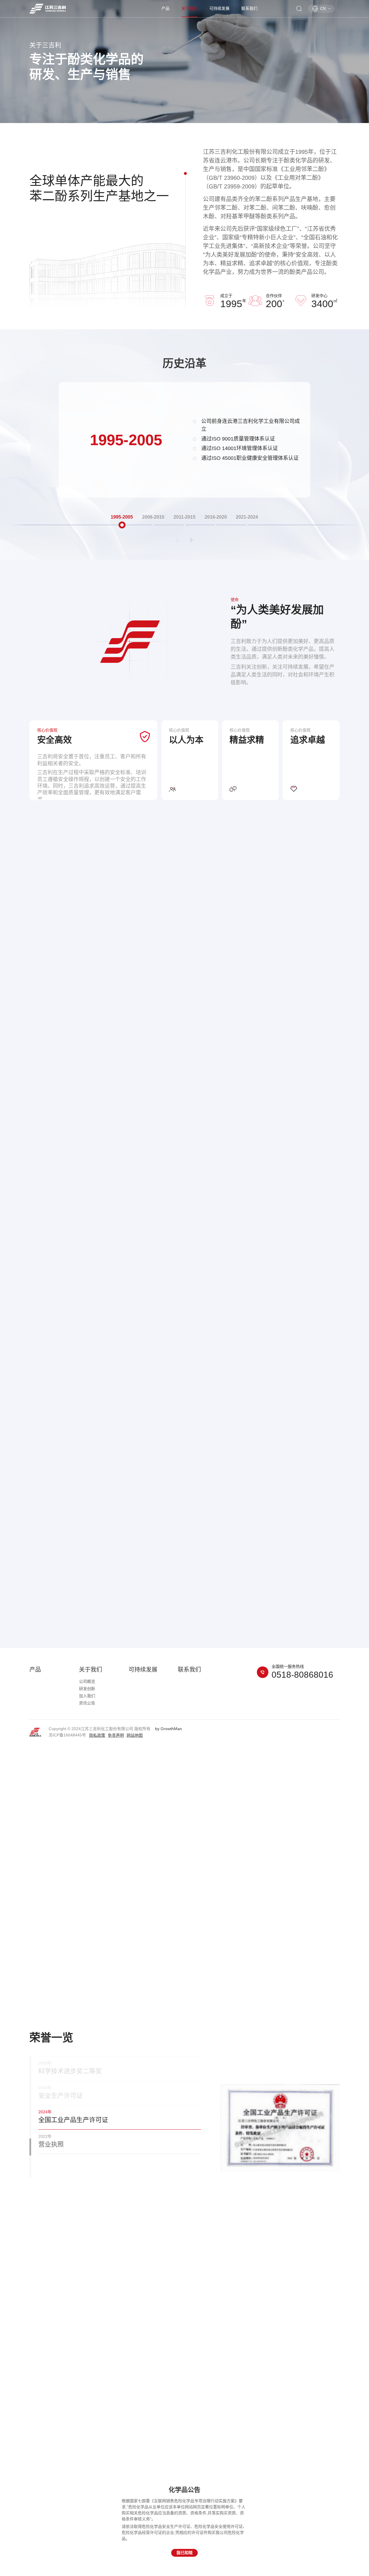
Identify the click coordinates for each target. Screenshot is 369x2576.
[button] (191, 541)
